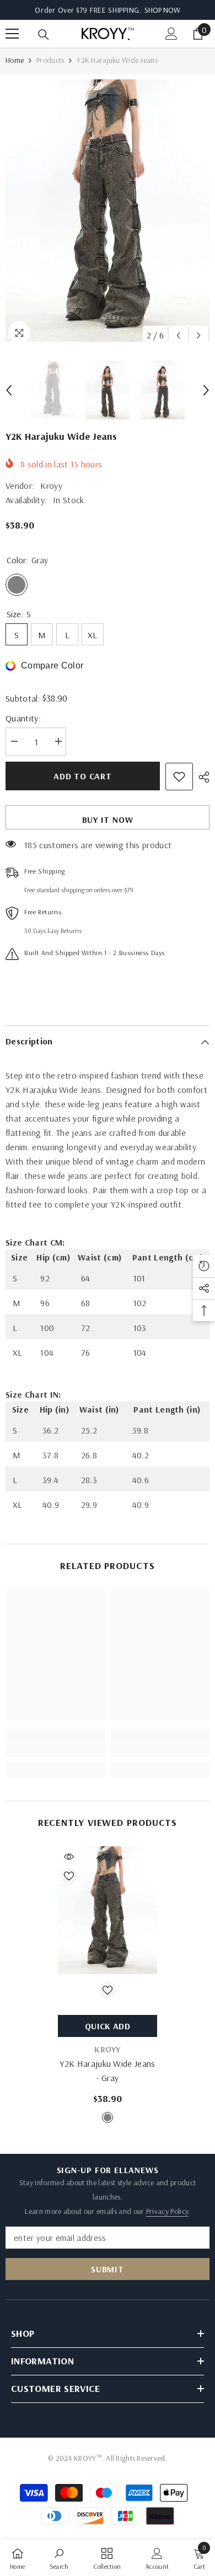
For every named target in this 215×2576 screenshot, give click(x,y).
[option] (108, 211)
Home (15, 60)
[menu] (12, 34)
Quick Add (108, 2026)
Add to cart (83, 776)
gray (108, 2117)
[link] (55, 1750)
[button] (178, 335)
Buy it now (108, 820)
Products (50, 60)
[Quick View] (69, 1857)
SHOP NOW (162, 10)
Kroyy (51, 486)
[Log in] (171, 34)
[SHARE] (201, 777)
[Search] (44, 35)
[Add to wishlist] (179, 777)
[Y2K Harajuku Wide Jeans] (108, 1910)
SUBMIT (108, 2269)
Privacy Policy (167, 2211)
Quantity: (23, 718)
